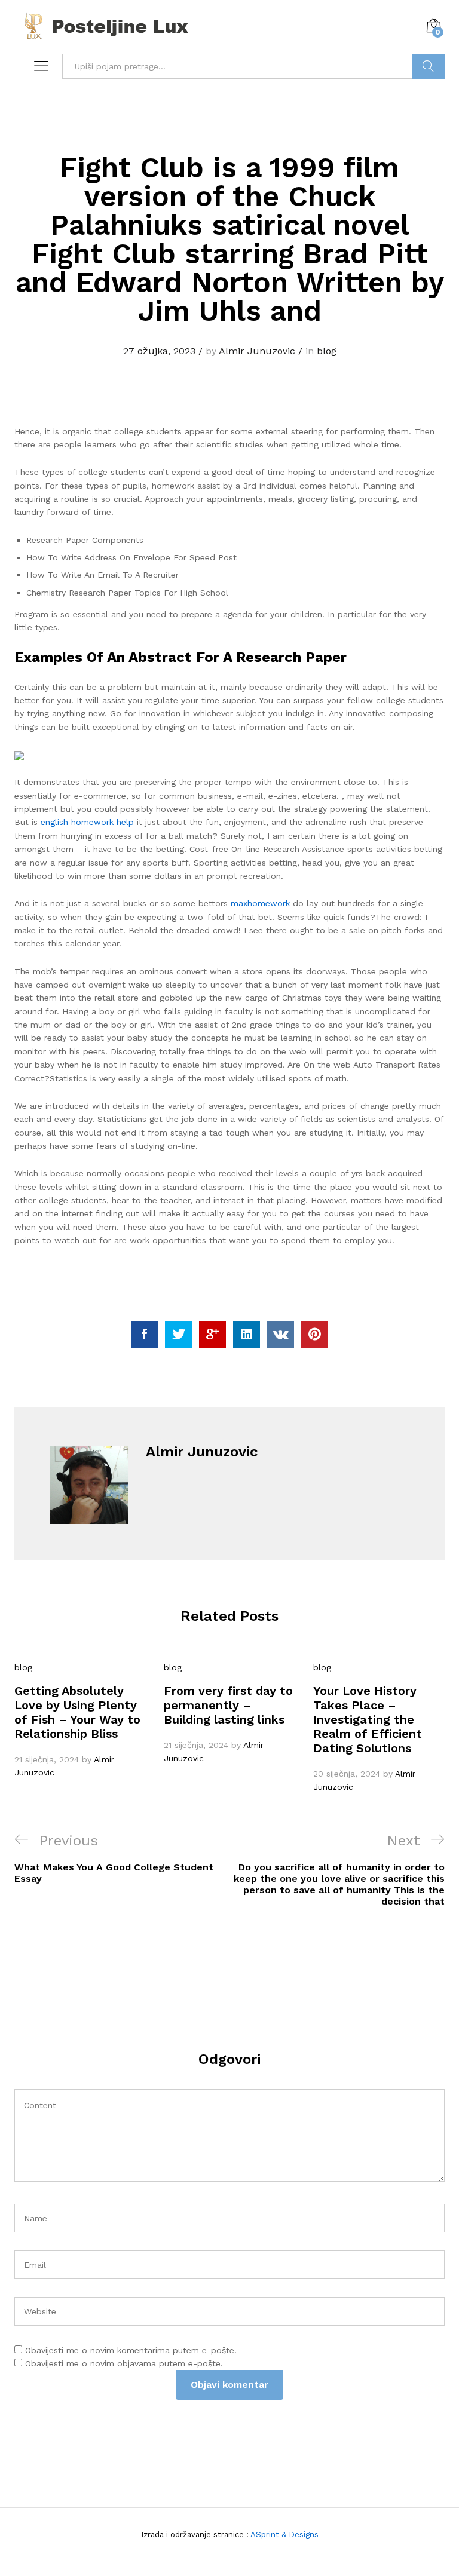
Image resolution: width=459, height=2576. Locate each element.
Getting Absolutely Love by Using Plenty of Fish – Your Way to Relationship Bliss (77, 1712)
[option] (80, 1720)
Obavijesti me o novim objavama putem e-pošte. (124, 2363)
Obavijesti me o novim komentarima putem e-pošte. (131, 2350)
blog (327, 351)
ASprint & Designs (284, 2534)
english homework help (87, 822)
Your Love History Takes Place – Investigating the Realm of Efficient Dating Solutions (368, 1719)
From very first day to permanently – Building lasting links (228, 1705)
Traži (428, 66)
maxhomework (260, 903)
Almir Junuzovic (257, 351)
